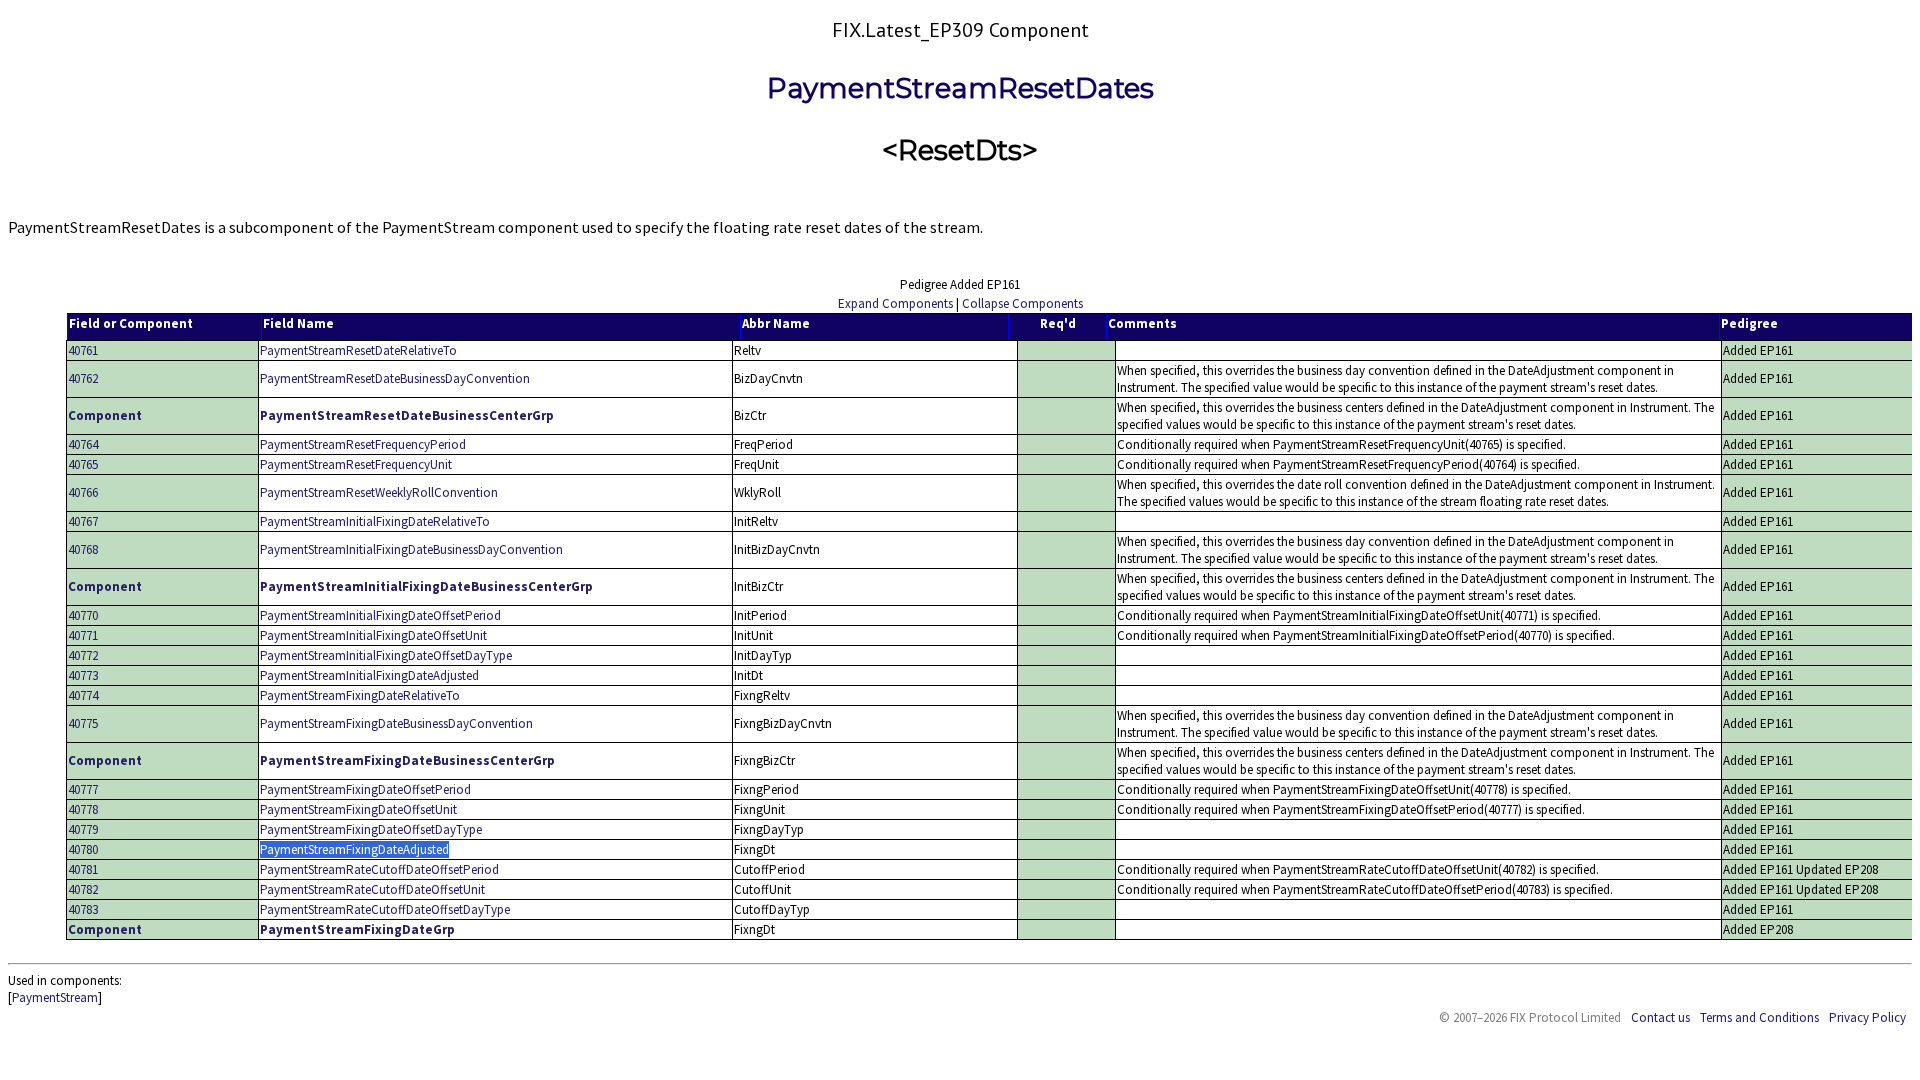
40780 (83, 849)
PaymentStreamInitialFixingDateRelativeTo (375, 521)
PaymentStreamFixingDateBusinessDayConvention (396, 723)
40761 (83, 350)
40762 (83, 378)
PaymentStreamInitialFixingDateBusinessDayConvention (411, 549)
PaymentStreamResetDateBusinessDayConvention (395, 378)
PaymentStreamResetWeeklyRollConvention (379, 492)
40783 (83, 909)
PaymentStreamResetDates (960, 88)
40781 (83, 869)
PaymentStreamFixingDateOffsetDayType (371, 829)
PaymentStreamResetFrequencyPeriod (363, 444)
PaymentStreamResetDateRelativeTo (358, 350)
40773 (83, 675)
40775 (83, 723)
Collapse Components (1022, 303)
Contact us (1660, 1017)
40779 (83, 829)
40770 (83, 615)
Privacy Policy (1867, 1017)
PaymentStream (55, 997)
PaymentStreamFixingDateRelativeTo (360, 695)
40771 (83, 635)
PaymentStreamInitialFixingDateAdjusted (369, 675)
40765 (83, 464)
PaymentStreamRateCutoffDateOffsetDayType (385, 909)
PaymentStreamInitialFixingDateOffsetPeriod (380, 615)
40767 (83, 521)
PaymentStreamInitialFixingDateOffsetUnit (373, 635)
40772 (83, 655)
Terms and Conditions (1759, 1017)
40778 (83, 809)
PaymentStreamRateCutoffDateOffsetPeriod (379, 869)
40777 (83, 789)
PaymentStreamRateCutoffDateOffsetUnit (372, 889)
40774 (83, 695)
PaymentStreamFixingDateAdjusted (354, 849)
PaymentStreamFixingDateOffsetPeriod (365, 789)
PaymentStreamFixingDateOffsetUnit (358, 809)
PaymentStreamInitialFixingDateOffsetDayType (386, 655)
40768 (83, 549)
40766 (83, 492)
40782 (83, 889)
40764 (83, 444)
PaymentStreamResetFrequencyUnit (356, 464)
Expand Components (895, 303)
